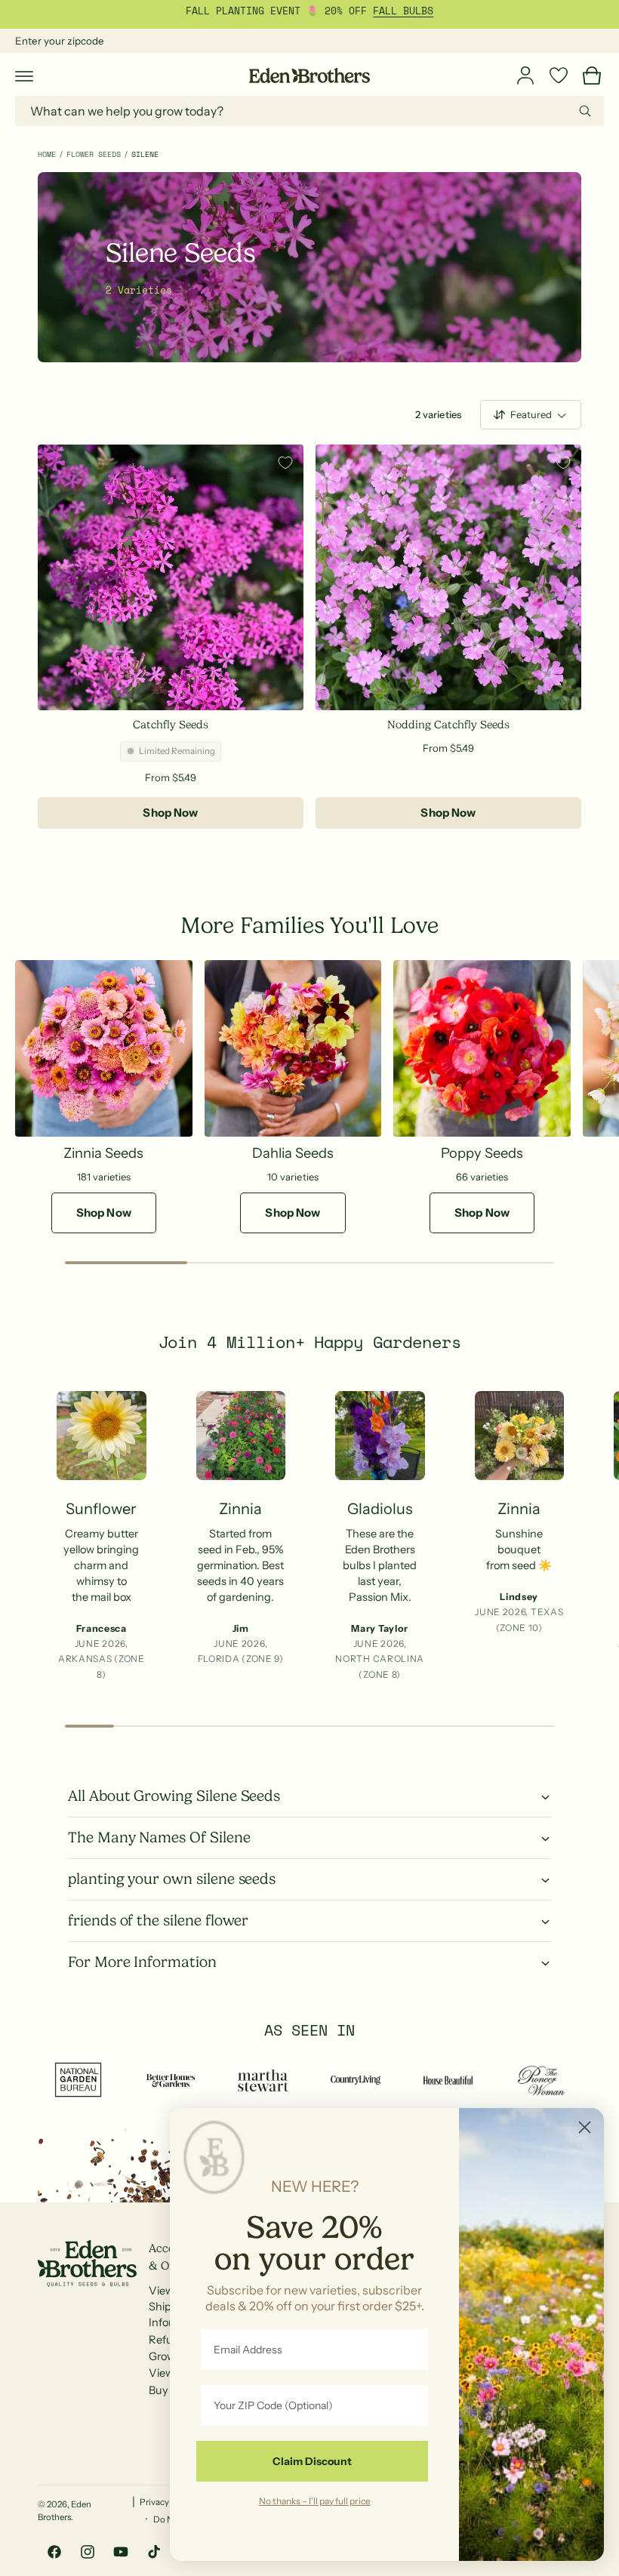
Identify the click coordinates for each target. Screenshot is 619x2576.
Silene (145, 154)
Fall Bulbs (403, 11)
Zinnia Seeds (103, 1153)
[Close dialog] (585, 2127)
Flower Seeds (94, 154)
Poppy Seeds (482, 1153)
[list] (309, 1541)
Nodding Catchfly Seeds (448, 725)
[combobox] (309, 111)
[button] (24, 75)
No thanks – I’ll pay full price (315, 2501)
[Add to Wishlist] (285, 463)
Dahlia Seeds (293, 1153)
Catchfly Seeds (170, 725)
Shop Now (170, 813)
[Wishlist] (559, 75)
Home (47, 154)
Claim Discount (312, 2461)
